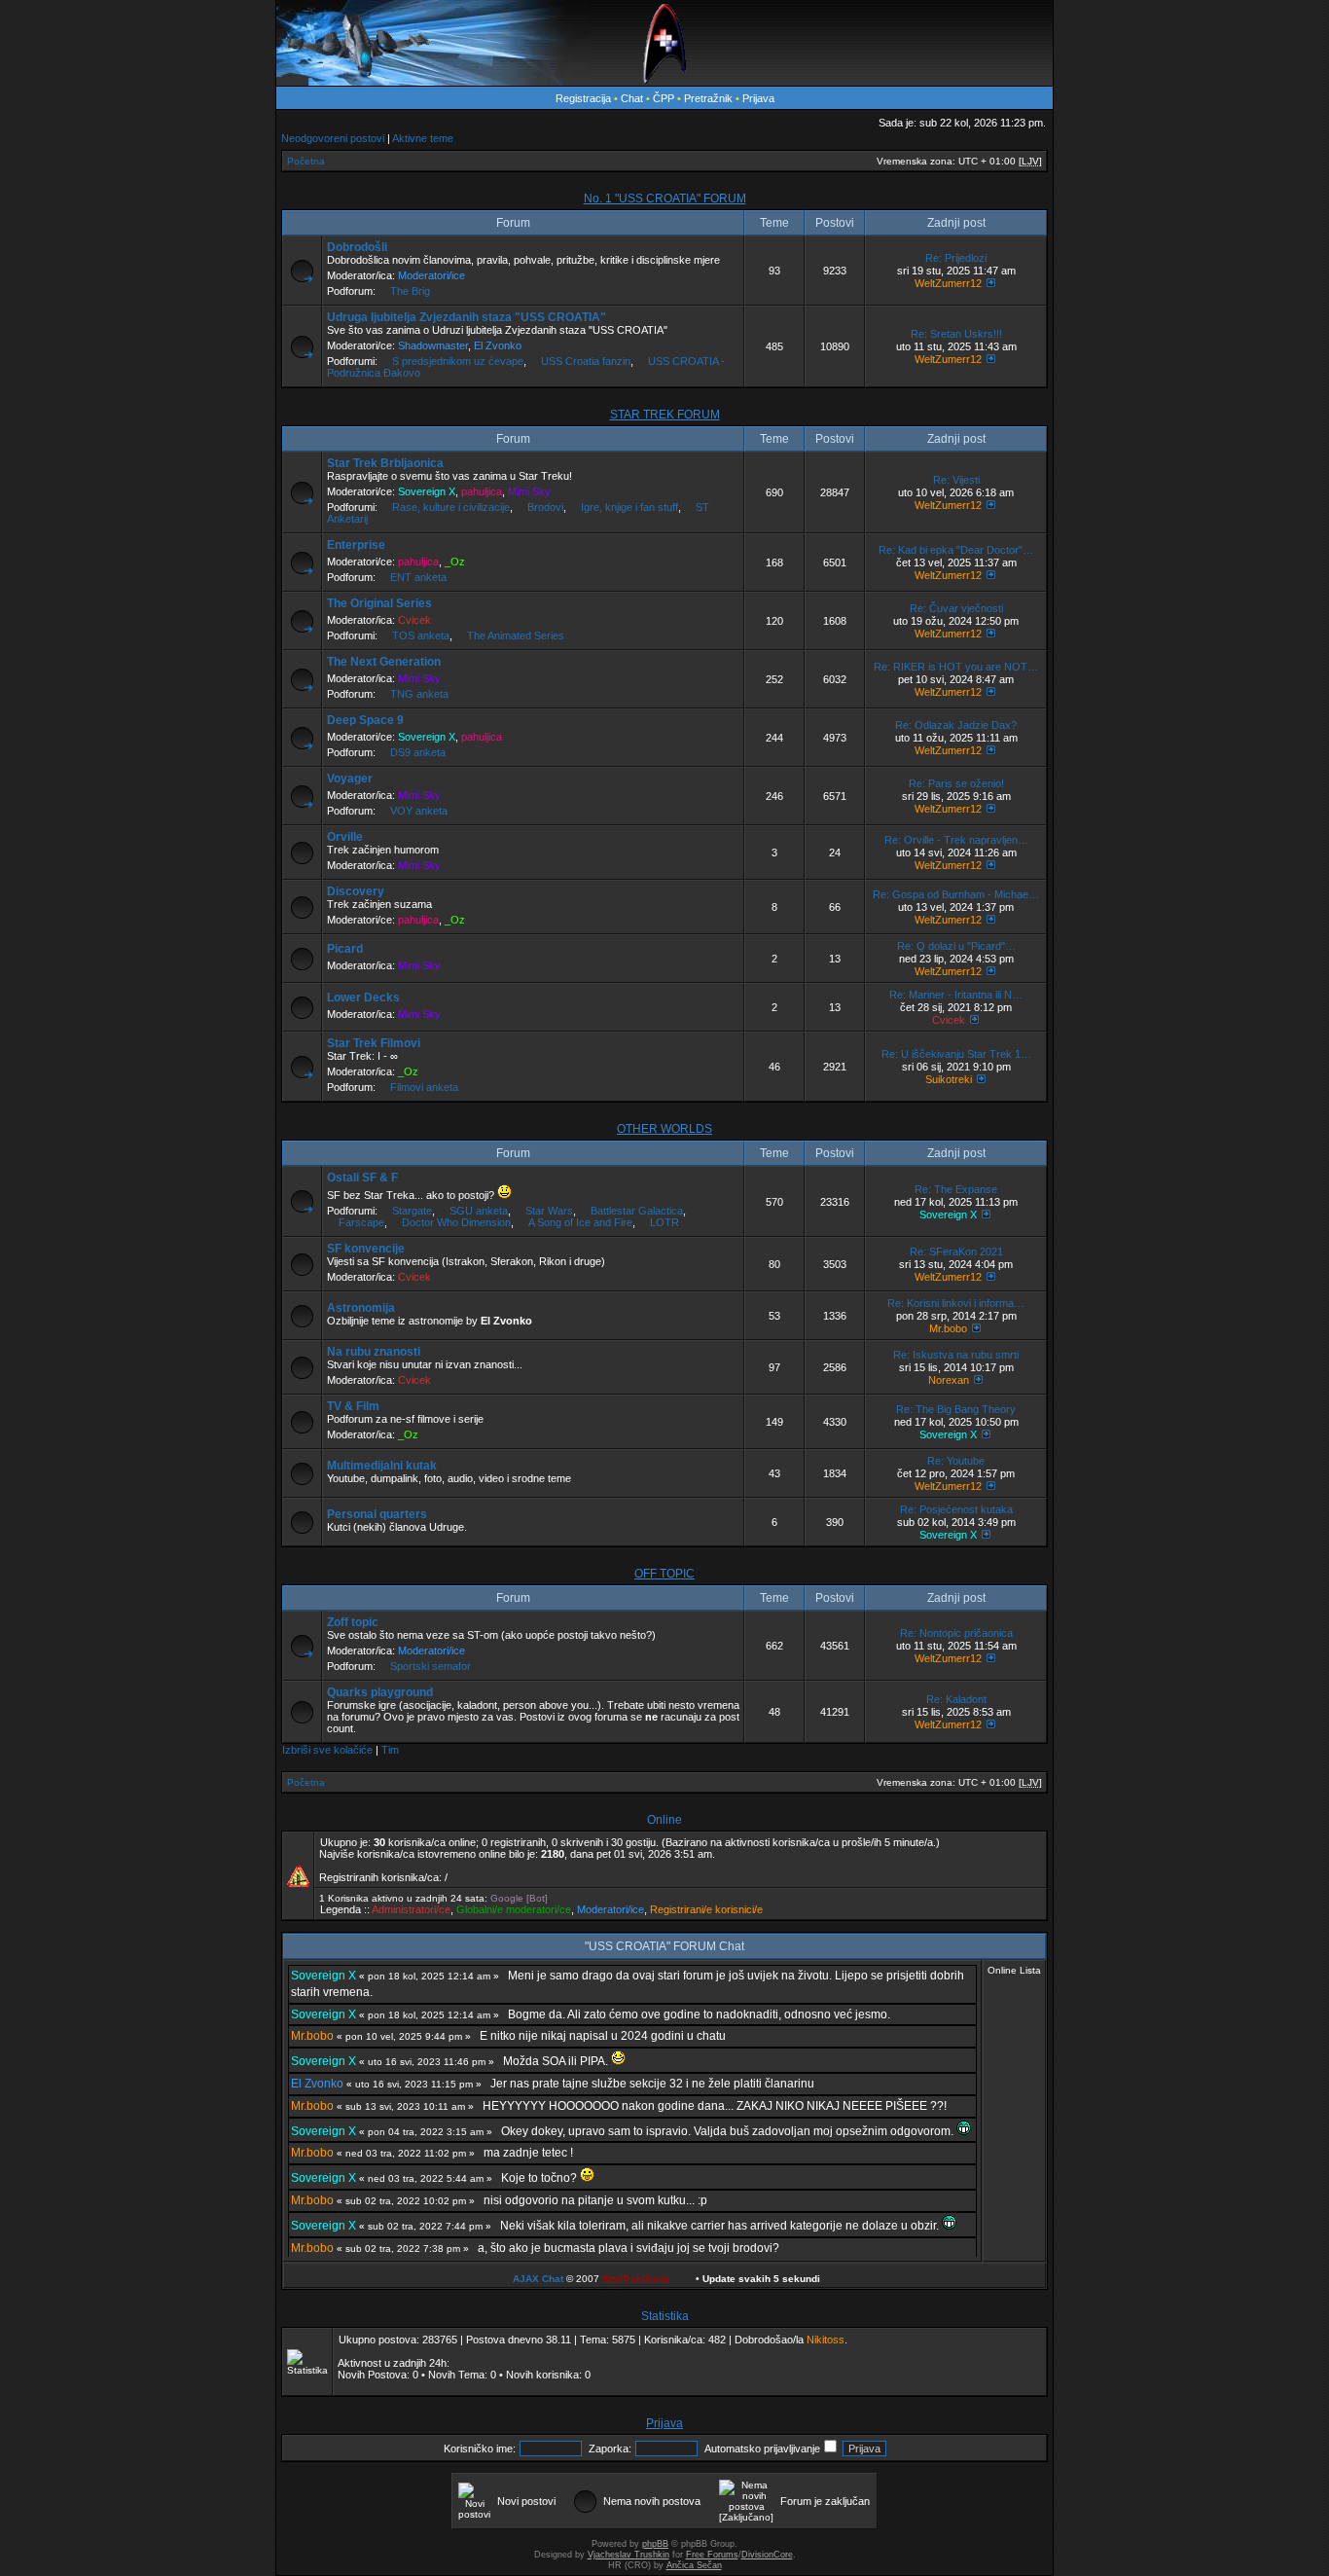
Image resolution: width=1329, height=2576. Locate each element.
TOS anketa (421, 635)
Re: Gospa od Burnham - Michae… (956, 894)
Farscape (361, 1222)
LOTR (664, 1222)
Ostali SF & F (362, 1178)
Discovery (356, 891)
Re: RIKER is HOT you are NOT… (956, 667)
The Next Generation (384, 662)
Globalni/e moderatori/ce (514, 1909)
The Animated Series (516, 635)
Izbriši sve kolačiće (327, 1750)
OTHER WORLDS (664, 1129)
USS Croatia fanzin (586, 361)
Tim (390, 1750)
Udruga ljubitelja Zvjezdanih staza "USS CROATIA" (467, 317)
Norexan (949, 1380)
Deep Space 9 (365, 720)
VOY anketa (419, 811)
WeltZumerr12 (948, 283)
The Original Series (379, 603)
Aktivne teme (423, 138)
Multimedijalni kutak (382, 1466)
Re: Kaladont (956, 1699)
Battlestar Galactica (637, 1211)
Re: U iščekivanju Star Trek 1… (956, 1054)
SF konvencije (366, 1249)
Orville (345, 837)
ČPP (664, 98)
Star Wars (549, 1211)
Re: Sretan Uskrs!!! (956, 334)
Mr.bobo (948, 1328)
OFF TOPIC (664, 1574)
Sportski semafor (431, 1666)
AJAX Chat (538, 2279)
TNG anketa (419, 694)
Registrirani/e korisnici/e (706, 1909)
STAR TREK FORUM (665, 415)
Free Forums (712, 2555)
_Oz (455, 562)
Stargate (412, 1211)
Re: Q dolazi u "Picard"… (956, 946)
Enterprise (356, 545)
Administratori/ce (411, 1909)
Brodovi (545, 507)
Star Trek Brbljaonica (385, 463)
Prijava (758, 98)
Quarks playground (380, 1692)
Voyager (350, 779)
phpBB (655, 2544)
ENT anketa (418, 577)
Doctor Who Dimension (456, 1222)
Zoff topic (353, 1622)
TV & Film (353, 1406)
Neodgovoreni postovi (333, 138)
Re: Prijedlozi (956, 258)
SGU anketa (479, 1211)
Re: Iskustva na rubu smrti (956, 1355)
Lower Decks (363, 998)
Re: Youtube (956, 1461)
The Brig (410, 291)
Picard (345, 949)
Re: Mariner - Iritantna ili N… (956, 995)
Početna (306, 161)
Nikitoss (826, 2340)
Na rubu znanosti (374, 1352)
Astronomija (361, 1308)
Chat (633, 98)
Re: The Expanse (956, 1189)
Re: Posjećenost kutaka (956, 1509)
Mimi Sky (529, 491)
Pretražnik (708, 98)
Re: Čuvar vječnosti (956, 608)
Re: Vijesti (956, 480)
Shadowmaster (433, 345)
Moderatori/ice (431, 275)
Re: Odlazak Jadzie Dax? (956, 725)
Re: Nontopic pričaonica (956, 1633)
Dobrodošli (357, 247)
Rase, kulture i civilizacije (451, 507)
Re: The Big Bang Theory (956, 1409)
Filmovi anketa (424, 1087)
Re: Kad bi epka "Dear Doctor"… (956, 550)
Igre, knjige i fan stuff (629, 507)
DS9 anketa (418, 752)
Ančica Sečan (694, 2565)
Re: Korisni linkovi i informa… (956, 1303)
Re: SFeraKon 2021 (956, 1252)
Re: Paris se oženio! (956, 783)
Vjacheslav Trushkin (629, 2555)
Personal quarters (377, 1514)
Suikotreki (949, 1079)
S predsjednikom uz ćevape (458, 361)
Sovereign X (427, 491)
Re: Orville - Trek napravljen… (956, 840)
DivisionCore (767, 2555)
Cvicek (414, 620)
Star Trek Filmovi (374, 1043)
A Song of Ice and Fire (580, 1222)
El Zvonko (498, 345)
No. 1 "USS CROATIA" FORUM (665, 199)
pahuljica (482, 491)
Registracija (583, 98)
